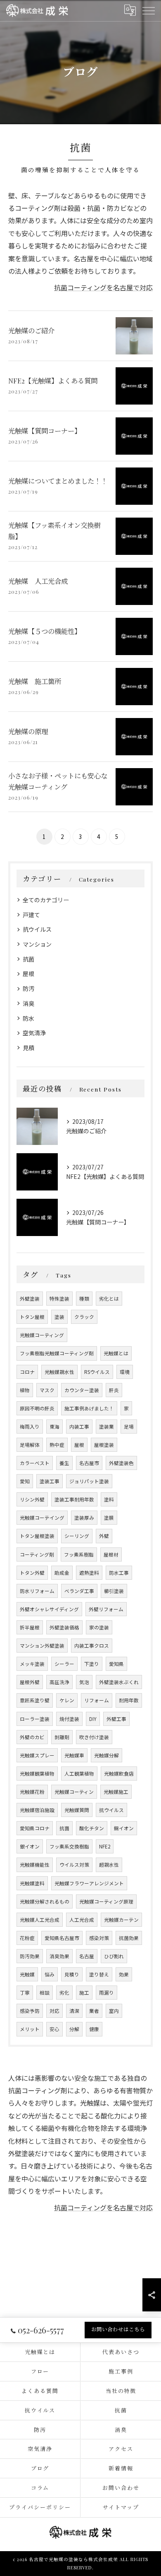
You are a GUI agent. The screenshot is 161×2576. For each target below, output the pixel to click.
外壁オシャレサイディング (49, 1609)
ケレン (67, 1700)
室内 (114, 2011)
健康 (94, 2029)
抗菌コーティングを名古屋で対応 (103, 287)
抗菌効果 (129, 1938)
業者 (94, 2011)
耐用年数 (129, 1700)
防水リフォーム (37, 1591)
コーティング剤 (37, 1554)
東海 (54, 1427)
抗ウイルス (37, 929)
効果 (124, 1974)
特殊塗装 (59, 1299)
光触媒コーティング (42, 1335)
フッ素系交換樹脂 (69, 1846)
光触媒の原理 (28, 731)
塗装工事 (50, 1481)
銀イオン (30, 1846)
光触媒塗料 (32, 1883)
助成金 (62, 1573)
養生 (64, 1463)
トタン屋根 (32, 1317)
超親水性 (109, 1865)
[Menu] (148, 10)
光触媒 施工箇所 (35, 681)
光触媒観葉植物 (37, 1774)
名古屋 (87, 1956)
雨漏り (107, 1993)
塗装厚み (84, 1518)
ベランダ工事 (79, 1591)
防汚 (28, 988)
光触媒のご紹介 (31, 330)
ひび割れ (114, 1956)
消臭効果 (59, 1956)
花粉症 (27, 1938)
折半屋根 (30, 1627)
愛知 (25, 1481)
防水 (28, 1018)
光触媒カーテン (121, 1920)
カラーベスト (35, 1463)
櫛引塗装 (114, 1591)
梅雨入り (30, 1427)
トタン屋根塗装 (37, 1536)
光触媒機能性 (35, 1865)
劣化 (64, 1993)
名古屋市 (89, 1463)
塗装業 (107, 1427)
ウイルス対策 (74, 1865)
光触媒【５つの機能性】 (45, 631)
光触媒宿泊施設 (37, 1810)
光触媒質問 (77, 1810)
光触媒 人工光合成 (38, 581)
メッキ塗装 (32, 1664)
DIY (93, 1719)
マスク (47, 1390)
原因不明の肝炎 (37, 1408)
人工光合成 (82, 1920)
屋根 (28, 974)
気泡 (84, 1682)
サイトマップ (121, 2507)
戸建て (31, 915)
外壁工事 (116, 1719)
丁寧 (25, 1993)
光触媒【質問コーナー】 (45, 431)
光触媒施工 (116, 1792)
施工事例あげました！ (89, 1408)
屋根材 (111, 1554)
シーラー (64, 1664)
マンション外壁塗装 (42, 1646)
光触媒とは (116, 1353)
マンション (37, 944)
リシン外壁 (32, 1499)
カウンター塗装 (82, 1390)
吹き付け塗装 (94, 1737)
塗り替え (99, 1974)
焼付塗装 (69, 1719)
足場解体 (30, 1445)
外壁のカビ (32, 1737)
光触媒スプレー (37, 1755)
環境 (125, 1372)
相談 (45, 1993)
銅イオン (124, 1828)
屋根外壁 (30, 1682)
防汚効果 (30, 1956)
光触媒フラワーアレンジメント (89, 1883)
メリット (30, 2029)
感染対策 (99, 1938)
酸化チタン (92, 1828)
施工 (84, 1993)
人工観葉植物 (79, 1774)
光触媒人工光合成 (40, 1920)
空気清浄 (34, 1033)
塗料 (109, 1499)
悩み (50, 1974)
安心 (54, 2029)
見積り (72, 1974)
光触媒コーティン (74, 1792)
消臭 (28, 1003)
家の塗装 (99, 1627)
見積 (28, 1048)
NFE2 (105, 1846)
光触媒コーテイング (42, 1518)
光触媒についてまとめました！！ (58, 481)
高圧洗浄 (59, 1682)
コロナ (27, 1372)
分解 (74, 2029)
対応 (54, 2011)
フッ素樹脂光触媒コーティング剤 (57, 1353)
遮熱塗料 (89, 1573)
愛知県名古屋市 (62, 1938)
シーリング (77, 1536)
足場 (129, 1427)
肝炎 (114, 1390)
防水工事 (119, 1573)
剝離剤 (62, 1737)
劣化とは (109, 1299)
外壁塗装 (30, 1299)
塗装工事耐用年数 (74, 1499)
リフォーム (97, 1700)
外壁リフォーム (106, 1609)
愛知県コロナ (35, 1828)
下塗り (92, 1664)
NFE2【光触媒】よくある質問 (53, 381)
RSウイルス (97, 1372)
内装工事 (79, 1427)
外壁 (104, 1536)
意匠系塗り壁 (35, 1700)
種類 (84, 1299)
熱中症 (57, 1445)
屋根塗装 (104, 1445)
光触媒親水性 (59, 1372)
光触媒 (27, 1974)
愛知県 (116, 1664)
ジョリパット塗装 (89, 1481)
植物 (25, 1390)
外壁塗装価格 (64, 1627)
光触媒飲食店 (119, 1774)
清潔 (74, 2011)
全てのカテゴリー (46, 900)
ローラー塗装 (35, 1719)
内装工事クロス (92, 1646)
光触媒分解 (107, 1755)
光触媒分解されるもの (45, 1901)
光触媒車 (74, 1755)
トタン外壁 (32, 1573)
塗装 (59, 1317)
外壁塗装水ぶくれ (119, 1682)
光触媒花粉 (32, 1792)
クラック (84, 1317)
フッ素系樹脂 (79, 1554)
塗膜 (109, 1518)
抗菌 (28, 959)
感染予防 (30, 2011)
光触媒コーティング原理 (106, 1901)
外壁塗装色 (121, 1463)
